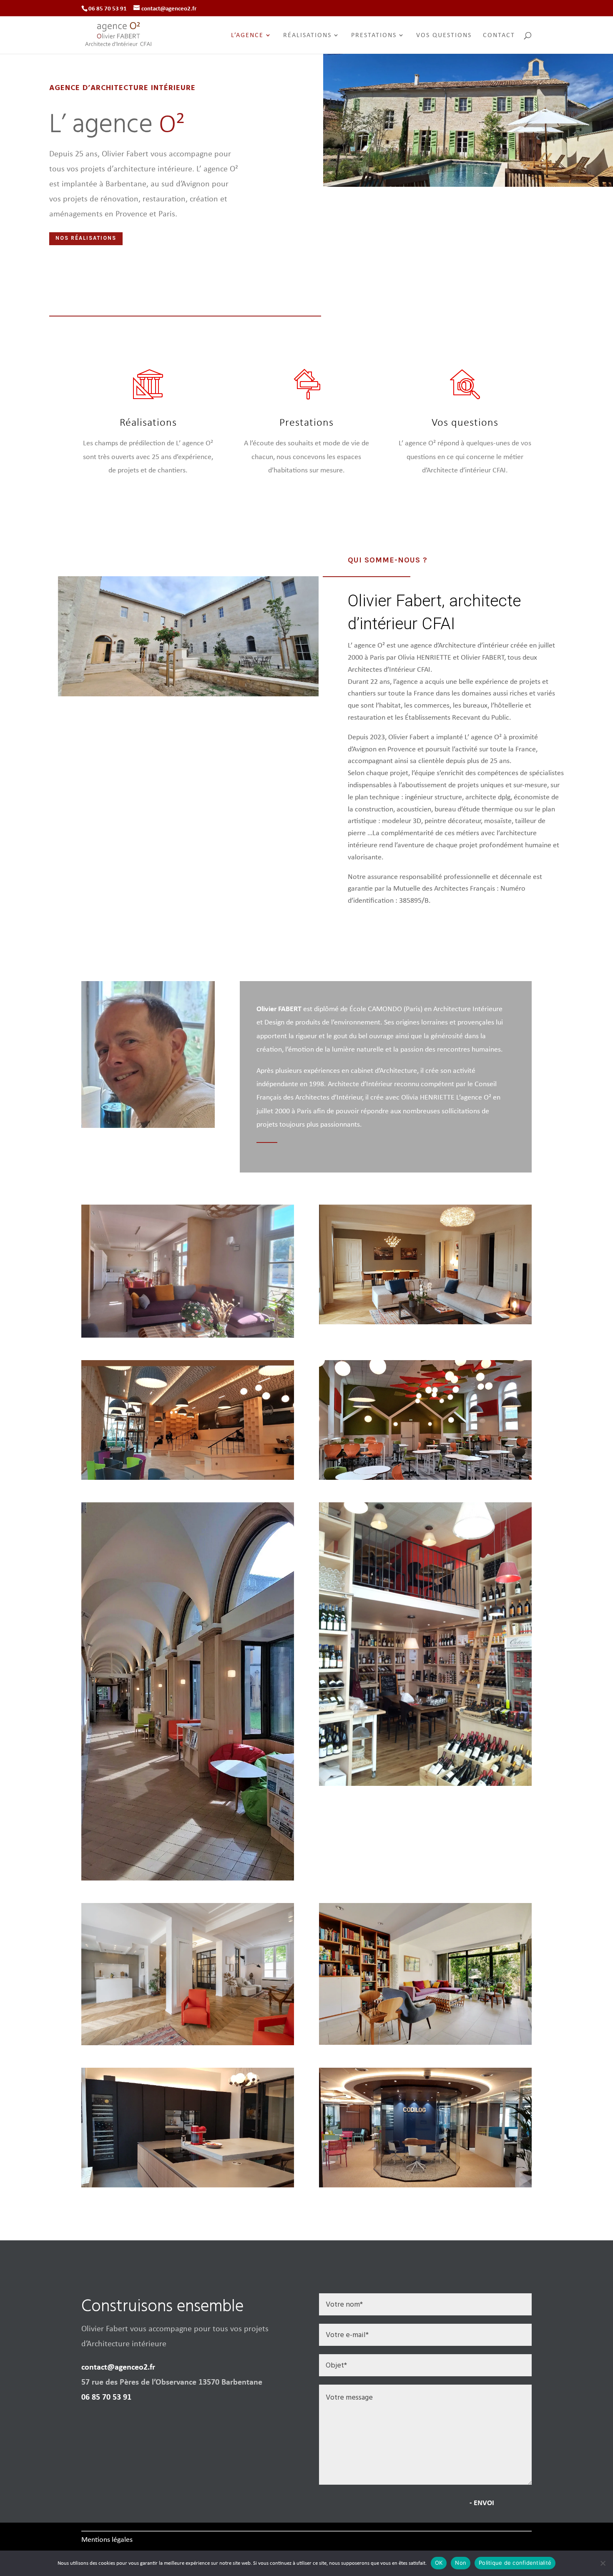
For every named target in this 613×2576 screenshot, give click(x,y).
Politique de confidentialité (515, 2563)
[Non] (603, 2563)
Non (461, 2563)
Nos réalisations (86, 238)
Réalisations (307, 36)
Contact (499, 36)
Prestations (374, 36)
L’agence (247, 36)
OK (439, 2563)
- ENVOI (482, 2502)
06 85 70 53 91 (106, 2396)
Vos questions (444, 36)
